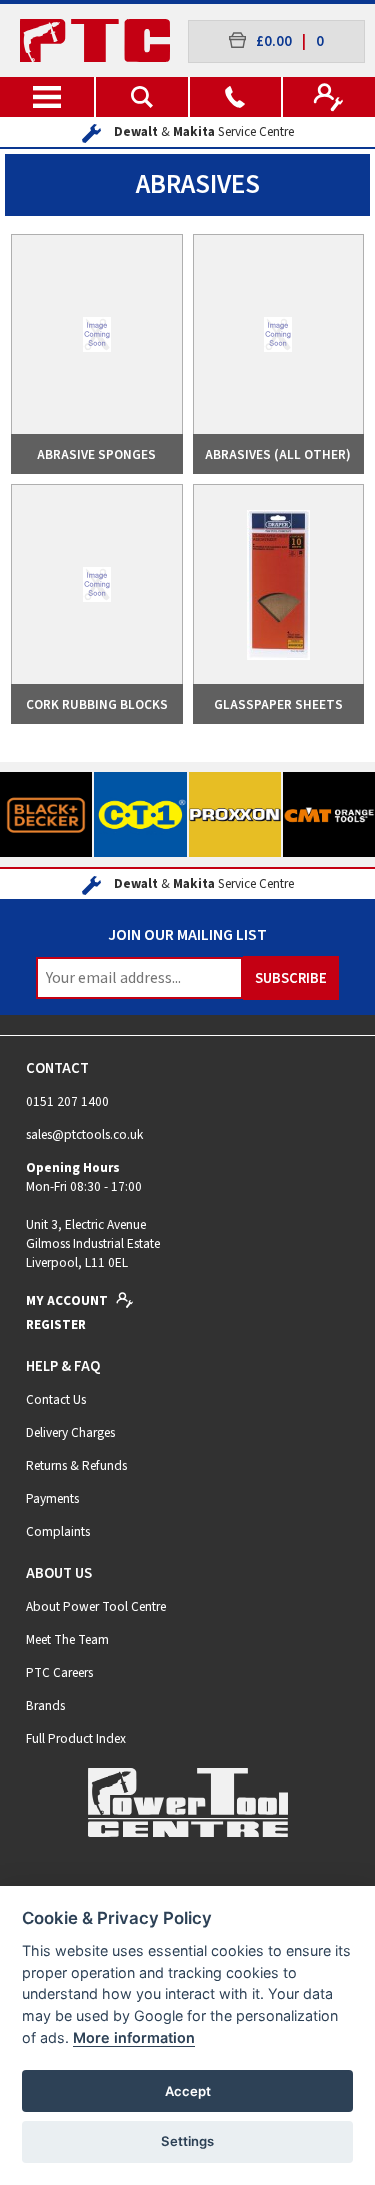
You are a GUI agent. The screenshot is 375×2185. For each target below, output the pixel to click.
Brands (45, 1705)
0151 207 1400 (67, 1101)
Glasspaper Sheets (278, 704)
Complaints (58, 1531)
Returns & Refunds (76, 1465)
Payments (52, 1498)
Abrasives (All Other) (278, 454)
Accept (188, 2091)
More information (134, 2037)
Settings (187, 2141)
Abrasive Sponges (96, 454)
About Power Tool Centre (96, 1606)
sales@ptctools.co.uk (84, 1134)
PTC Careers (59, 1672)
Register (56, 1324)
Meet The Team (67, 1639)
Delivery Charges (70, 1432)
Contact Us (56, 1399)
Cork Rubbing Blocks (97, 704)
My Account (68, 1300)
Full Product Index (76, 1738)
